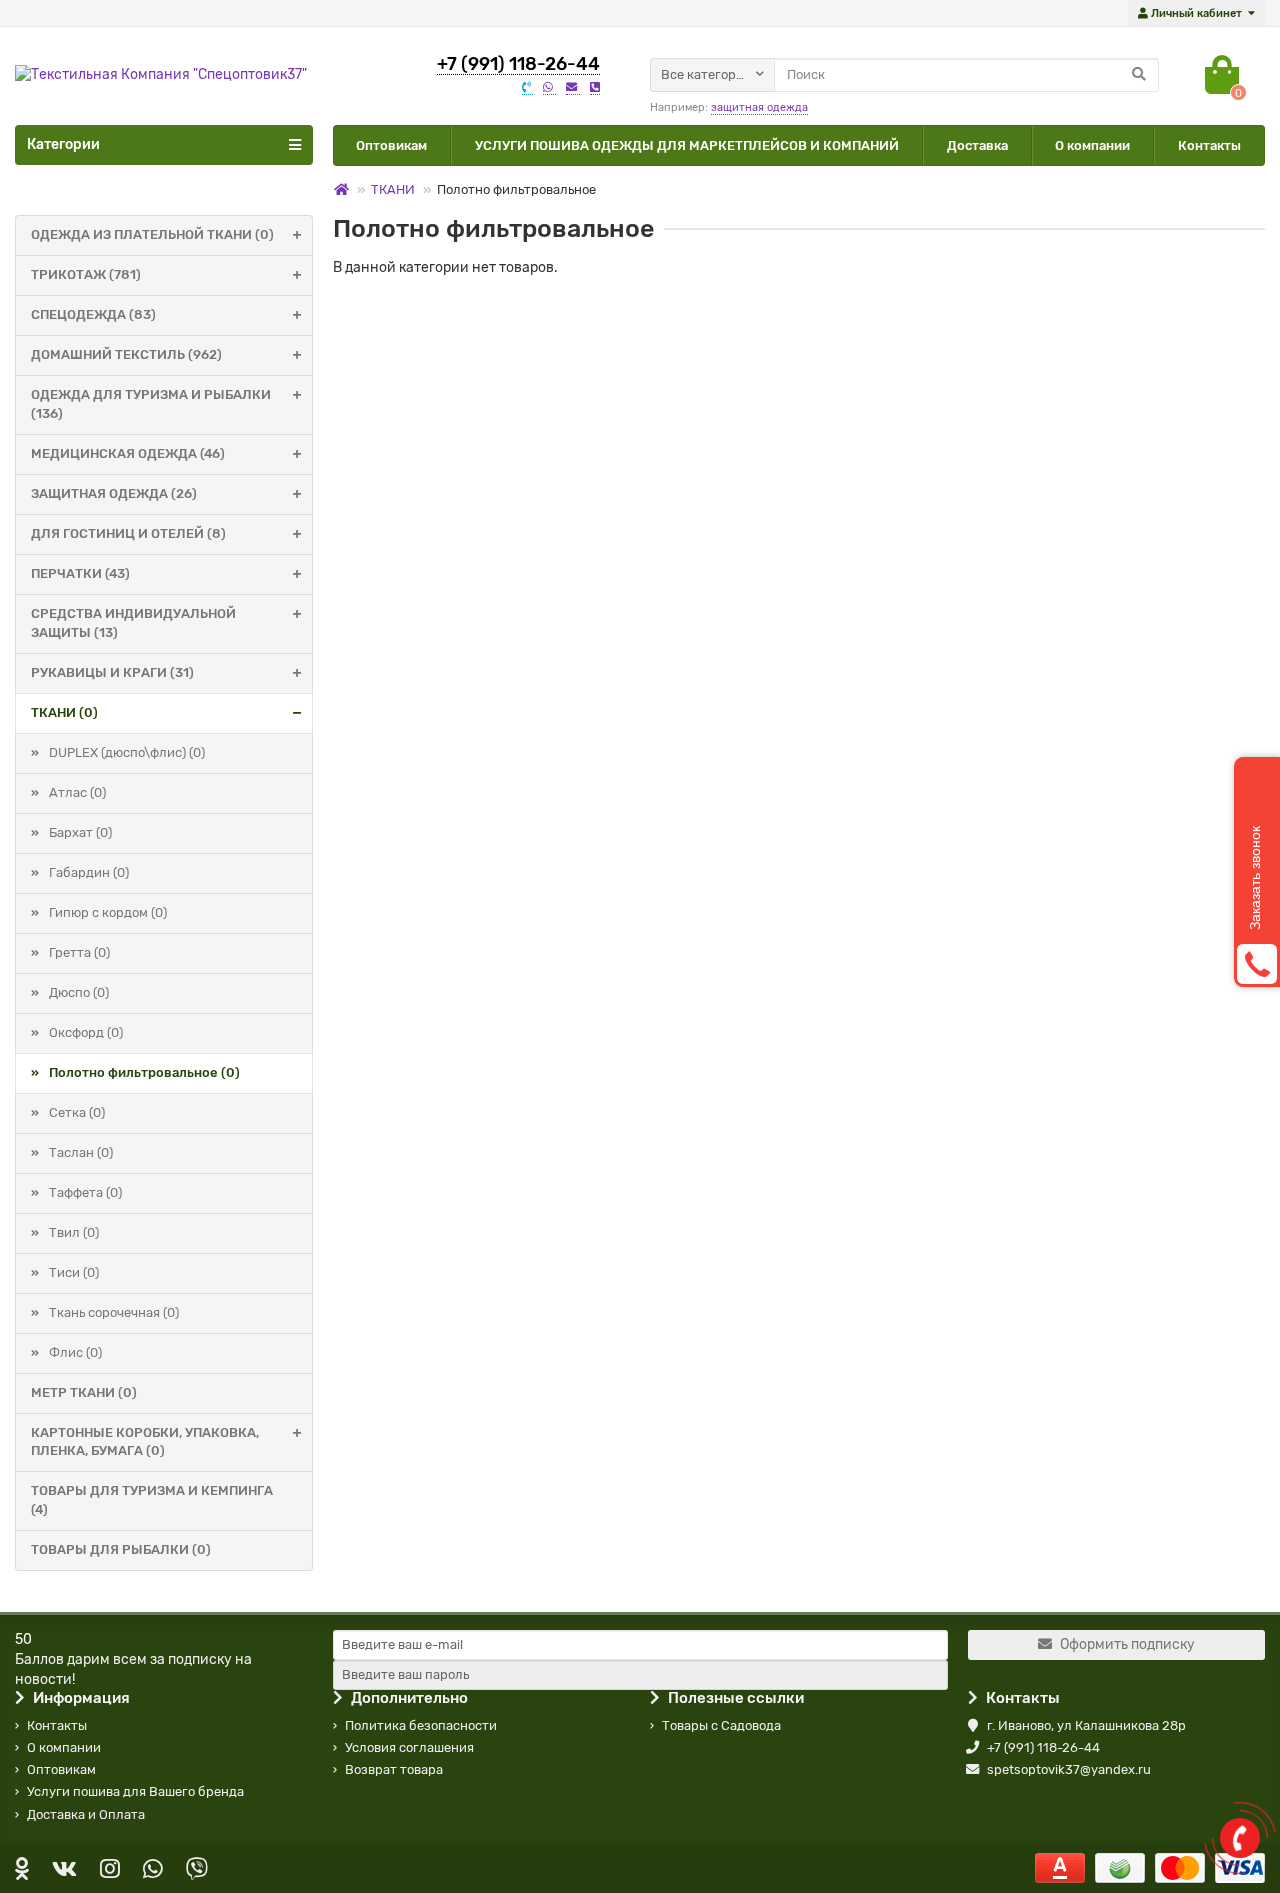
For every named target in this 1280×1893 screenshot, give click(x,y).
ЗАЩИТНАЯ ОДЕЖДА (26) (114, 493)
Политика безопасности (421, 1725)
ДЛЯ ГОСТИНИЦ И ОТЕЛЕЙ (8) (128, 533)
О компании (1092, 145)
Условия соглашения (409, 1747)
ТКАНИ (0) (64, 712)
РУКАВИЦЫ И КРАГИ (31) (112, 672)
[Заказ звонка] (1240, 1838)
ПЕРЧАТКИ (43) (80, 573)
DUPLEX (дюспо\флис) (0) (127, 752)
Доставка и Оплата (86, 1814)
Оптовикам (391, 145)
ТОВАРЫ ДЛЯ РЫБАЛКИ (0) (121, 1549)
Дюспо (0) (79, 992)
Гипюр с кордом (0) (108, 912)
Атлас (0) (77, 792)
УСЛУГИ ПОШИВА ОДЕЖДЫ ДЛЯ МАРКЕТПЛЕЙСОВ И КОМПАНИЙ (687, 145)
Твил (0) (74, 1232)
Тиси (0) (74, 1272)
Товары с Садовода (721, 1725)
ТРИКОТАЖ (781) (86, 274)
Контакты (1209, 145)
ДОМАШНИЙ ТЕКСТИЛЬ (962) (126, 354)
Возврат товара (394, 1769)
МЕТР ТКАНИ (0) (84, 1392)
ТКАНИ (393, 189)
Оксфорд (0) (86, 1032)
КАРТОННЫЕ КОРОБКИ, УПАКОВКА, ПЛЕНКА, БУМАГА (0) (145, 1442)
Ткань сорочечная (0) (114, 1312)
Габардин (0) (89, 872)
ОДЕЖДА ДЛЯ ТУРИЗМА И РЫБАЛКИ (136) (151, 404)
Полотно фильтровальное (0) (144, 1072)
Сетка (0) (77, 1112)
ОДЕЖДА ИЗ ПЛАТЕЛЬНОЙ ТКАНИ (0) (152, 234)
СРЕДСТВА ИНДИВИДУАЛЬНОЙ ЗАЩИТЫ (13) (133, 623)
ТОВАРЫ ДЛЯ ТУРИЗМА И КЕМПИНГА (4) (152, 1500)
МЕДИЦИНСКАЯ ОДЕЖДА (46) (128, 453)
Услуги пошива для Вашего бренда (135, 1791)
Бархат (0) (80, 832)
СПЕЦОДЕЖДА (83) (93, 314)
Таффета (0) (85, 1192)
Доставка (977, 145)
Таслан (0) (81, 1152)
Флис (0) (75, 1352)
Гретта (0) (79, 952)
